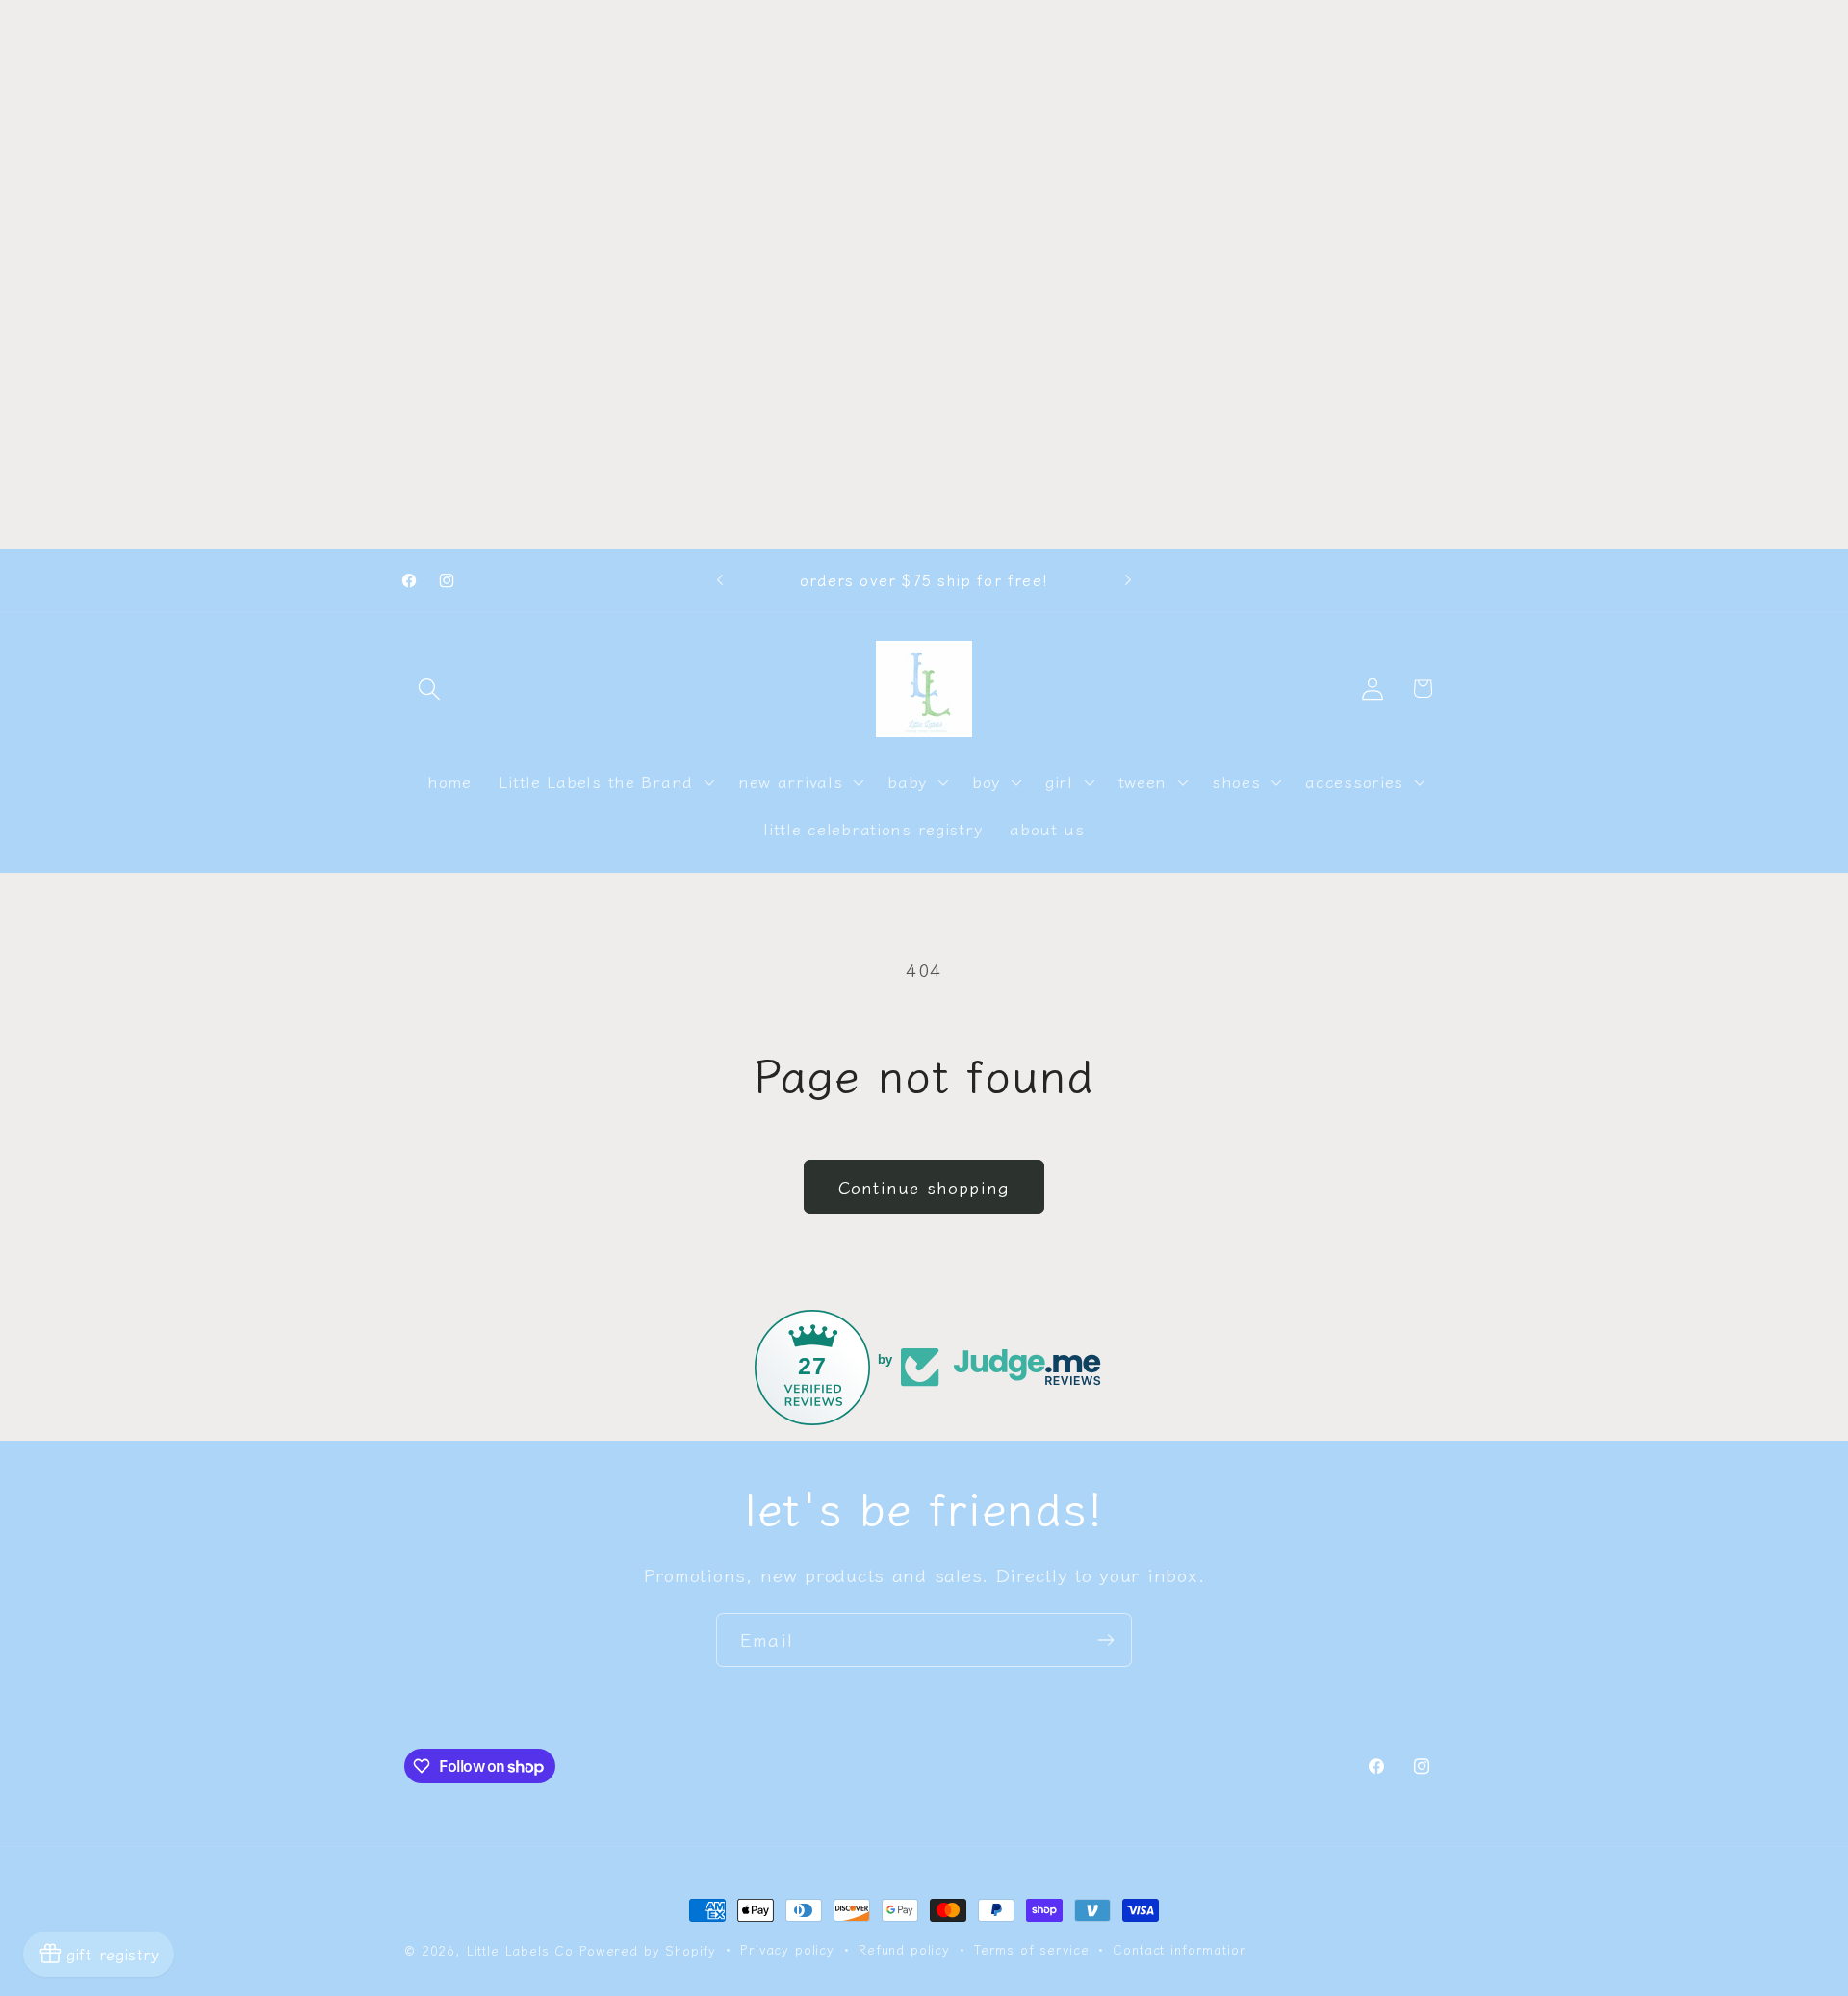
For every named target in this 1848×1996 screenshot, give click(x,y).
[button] (430, 689)
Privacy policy (787, 1949)
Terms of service (1031, 1949)
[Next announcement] (1128, 580)
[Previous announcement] (720, 580)
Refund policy (904, 1949)
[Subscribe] (1105, 1640)
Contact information (1180, 1949)
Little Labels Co (520, 1950)
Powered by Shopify (648, 1950)
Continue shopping (924, 1187)
